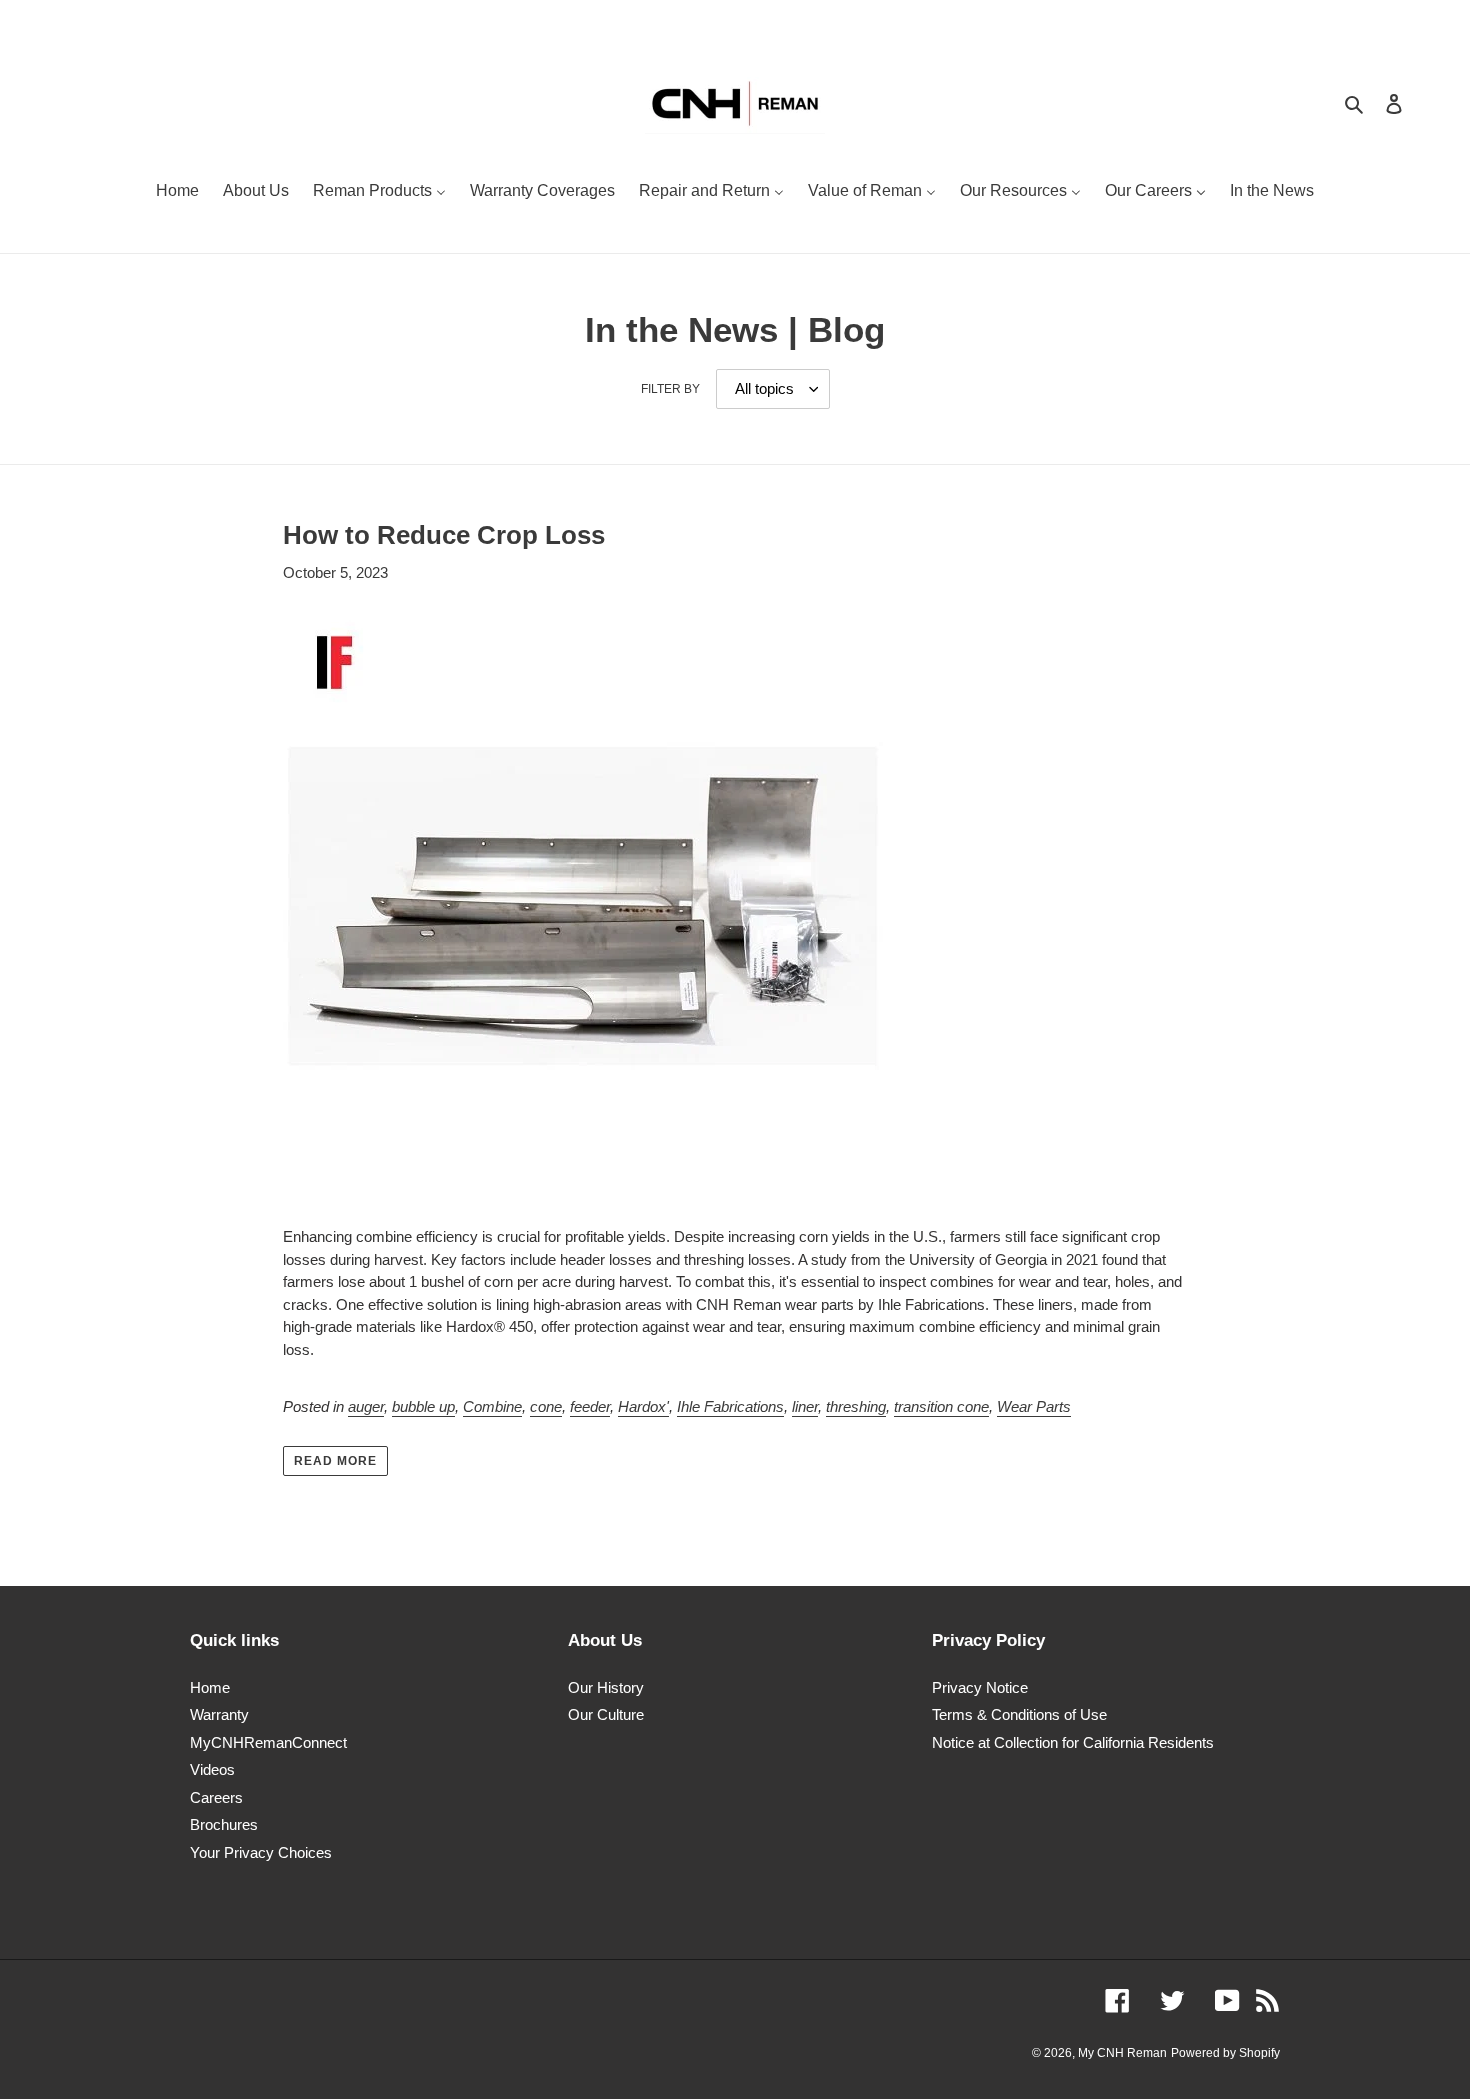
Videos (212, 1769)
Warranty (219, 1714)
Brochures (224, 1824)
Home (210, 1687)
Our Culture (606, 1714)
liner (805, 1406)
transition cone (941, 1406)
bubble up (423, 1406)
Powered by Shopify (1225, 2053)
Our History (606, 1687)
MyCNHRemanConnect (268, 1742)
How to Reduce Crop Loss (444, 535)
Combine (492, 1406)
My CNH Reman (1122, 2053)
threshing (856, 1406)
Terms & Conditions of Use (1019, 1714)
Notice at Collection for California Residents (1073, 1742)
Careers (216, 1797)
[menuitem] (177, 193)
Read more (335, 1461)
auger (366, 1406)
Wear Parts (1034, 1406)
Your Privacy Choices (261, 1852)
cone (546, 1406)
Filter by (670, 389)
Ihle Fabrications (730, 1406)
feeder (590, 1406)
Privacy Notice (980, 1687)
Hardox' (643, 1406)
